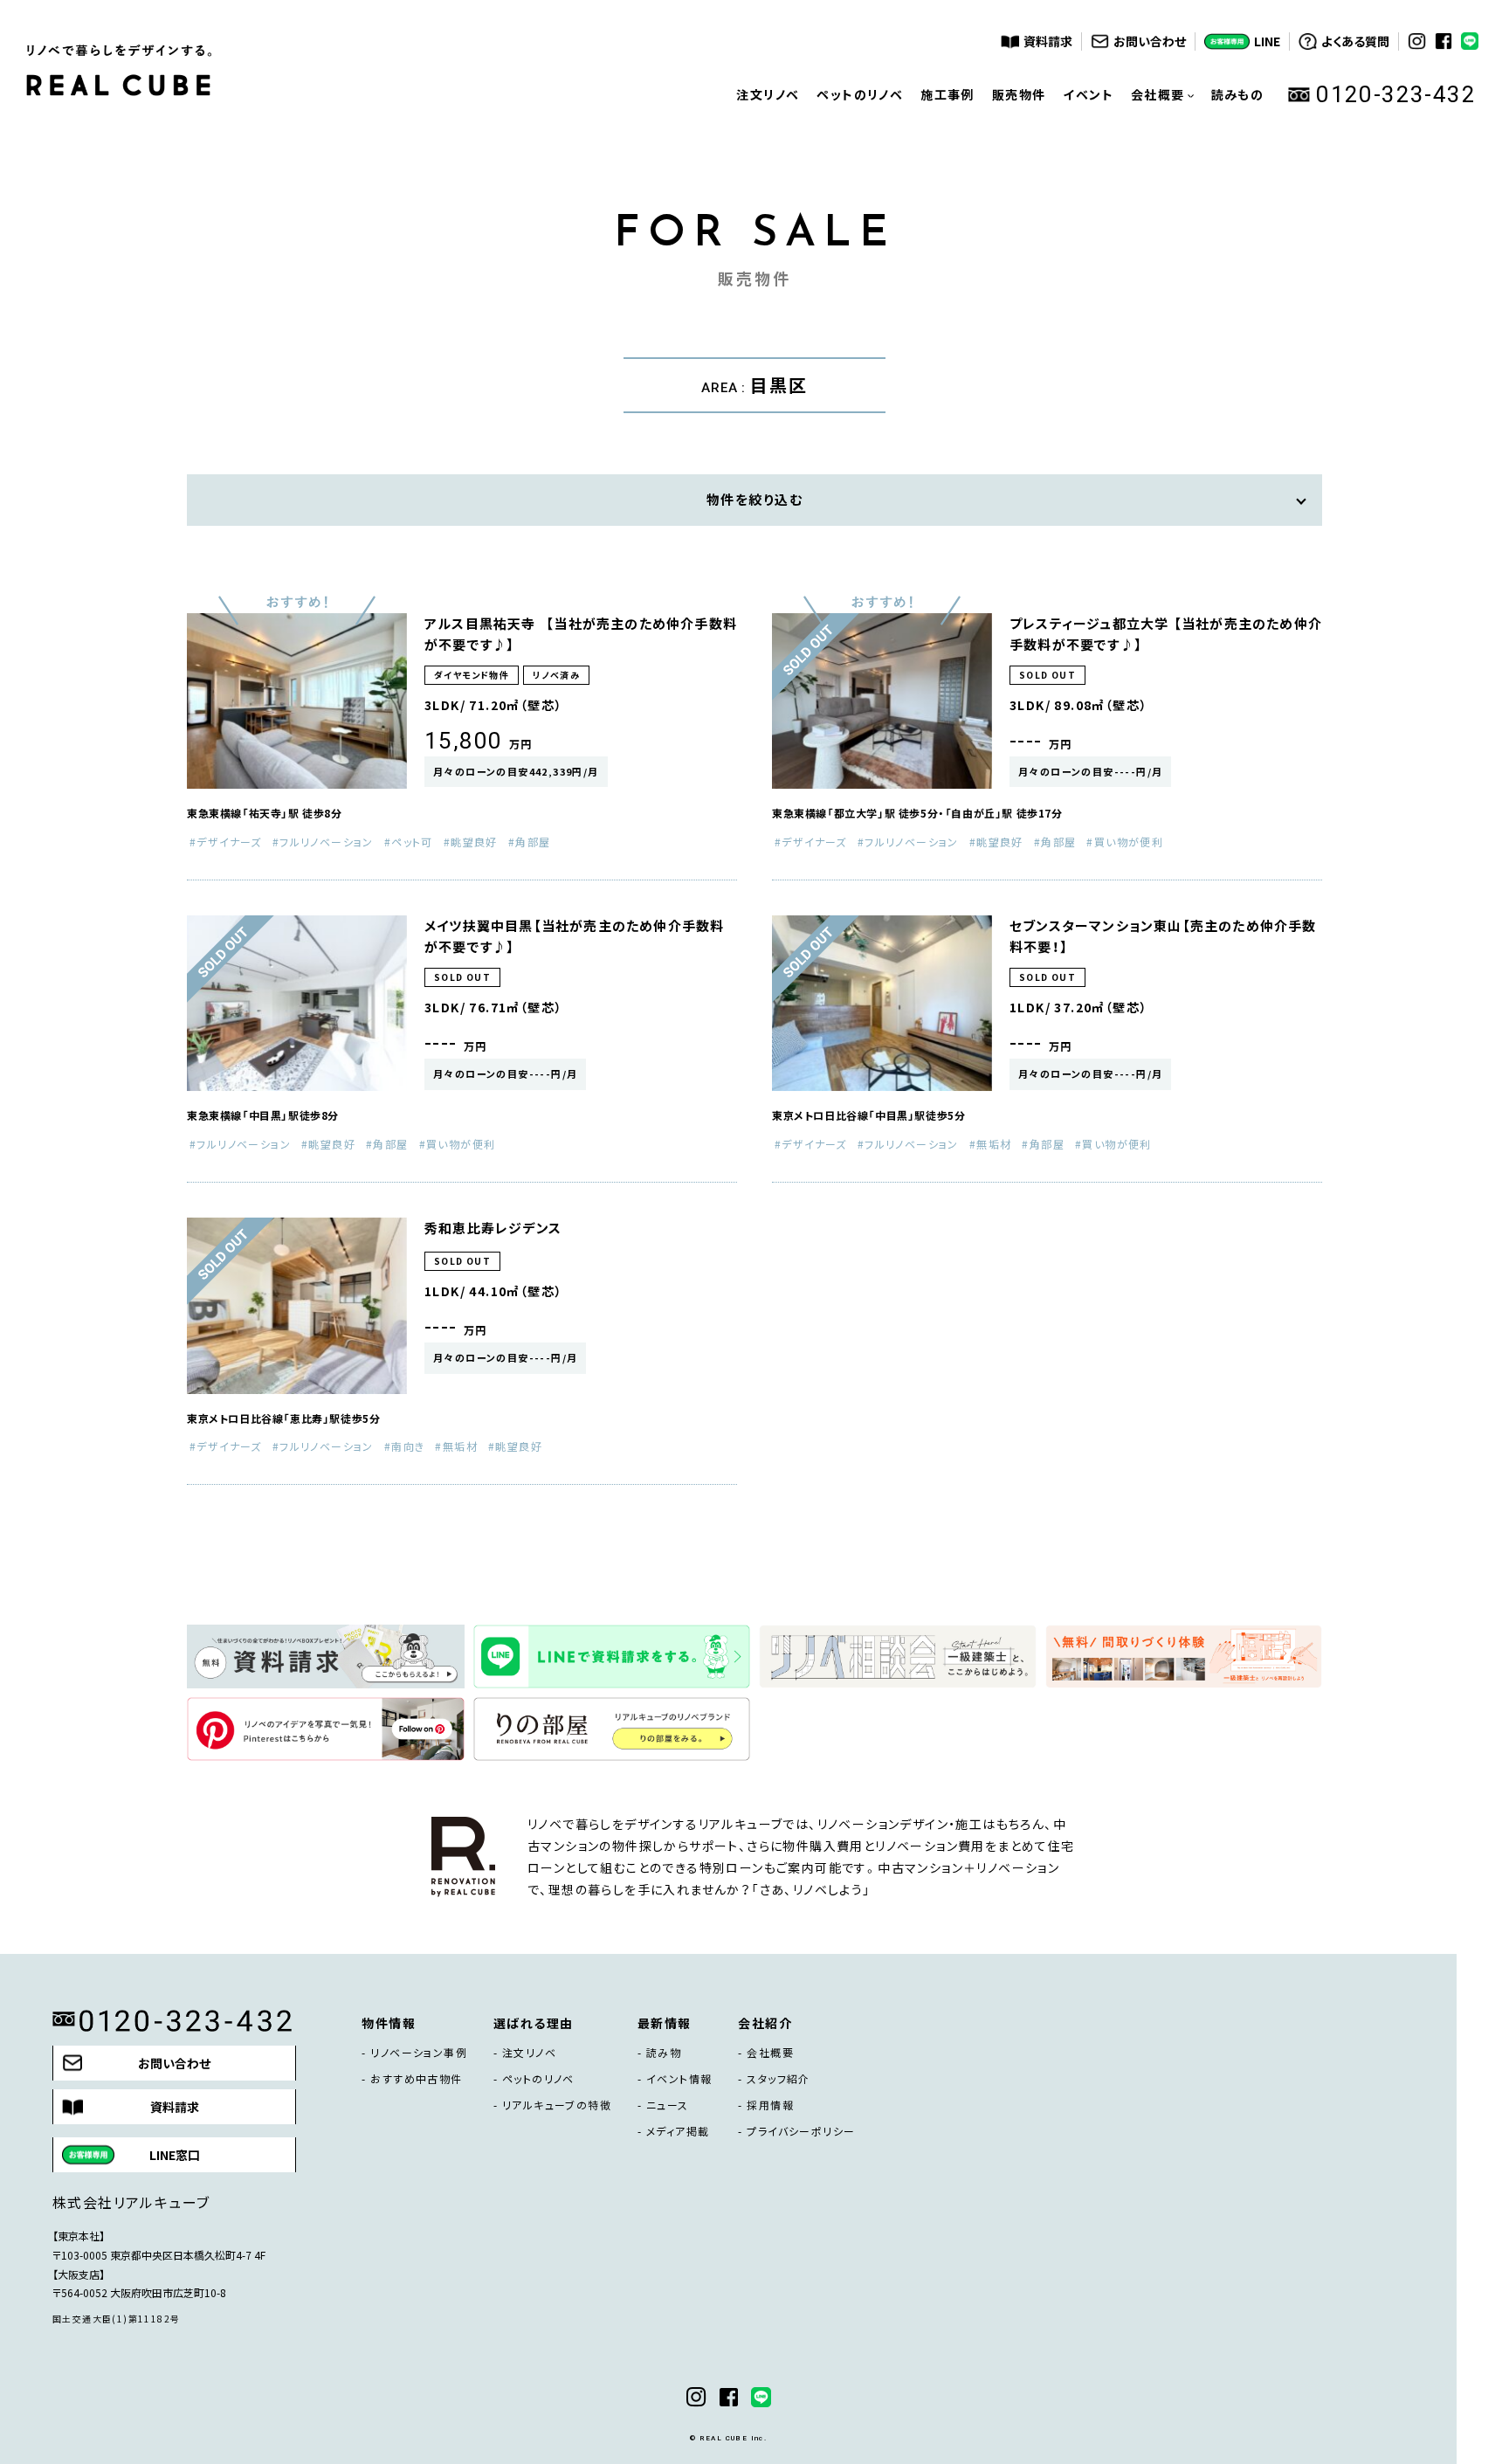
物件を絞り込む (755, 500)
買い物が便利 (1129, 842)
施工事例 (947, 94)
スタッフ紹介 (778, 2079)
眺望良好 (474, 842)
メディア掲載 (678, 2131)
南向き (408, 1446)
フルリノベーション (327, 842)
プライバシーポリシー (801, 2131)
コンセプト (1162, 164)
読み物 (664, 2053)
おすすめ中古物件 (416, 2079)
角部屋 (533, 842)
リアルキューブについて (1162, 217)
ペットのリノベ (860, 94)
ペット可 (412, 842)
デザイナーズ (229, 842)
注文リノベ (768, 94)
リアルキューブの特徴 (557, 2105)
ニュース (668, 2105)
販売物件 (1019, 94)
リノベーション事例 (419, 2053)
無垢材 (994, 1144)
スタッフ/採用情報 (1162, 269)
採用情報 (770, 2105)
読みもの (1238, 94)
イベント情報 (679, 2079)
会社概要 (770, 2053)
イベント (1088, 94)
